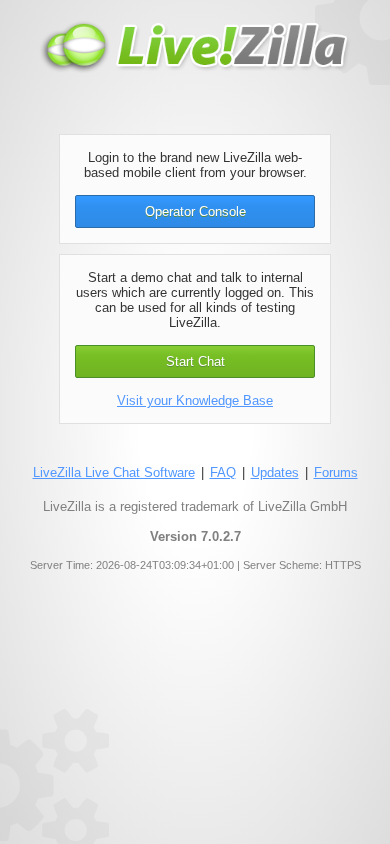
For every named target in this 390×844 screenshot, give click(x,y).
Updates (275, 472)
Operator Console (195, 211)
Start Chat (195, 361)
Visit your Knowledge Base (195, 400)
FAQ (223, 472)
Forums (336, 472)
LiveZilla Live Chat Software (114, 472)
